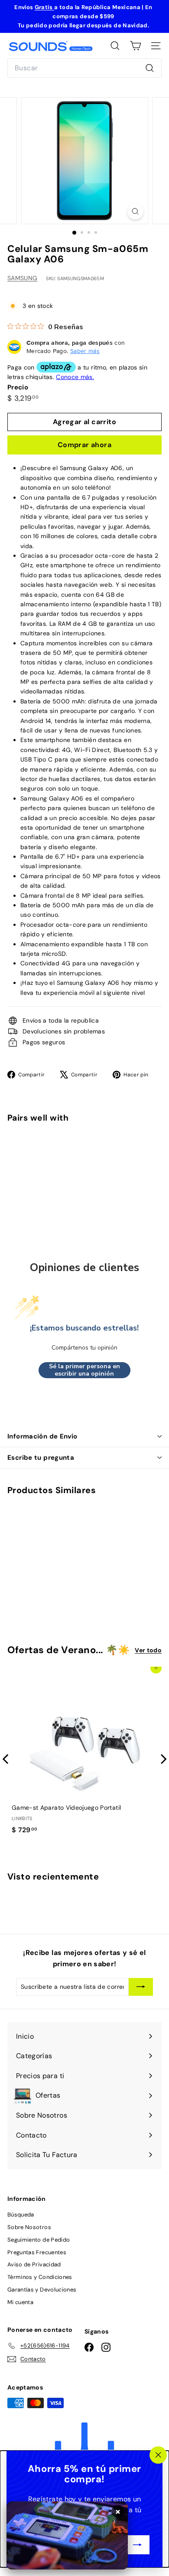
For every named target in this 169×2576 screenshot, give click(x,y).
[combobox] (84, 68)
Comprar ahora (84, 445)
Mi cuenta (20, 2302)
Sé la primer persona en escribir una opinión (84, 1370)
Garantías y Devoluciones (42, 2290)
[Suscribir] (137, 2545)
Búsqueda (21, 2215)
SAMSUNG (22, 278)
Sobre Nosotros (29, 2227)
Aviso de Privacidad (34, 2264)
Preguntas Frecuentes (37, 2252)
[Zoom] (135, 211)
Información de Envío (42, 1436)
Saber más (85, 351)
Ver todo (148, 1650)
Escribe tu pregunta (41, 1458)
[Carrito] (135, 46)
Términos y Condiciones (40, 2277)
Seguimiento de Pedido (39, 2240)
